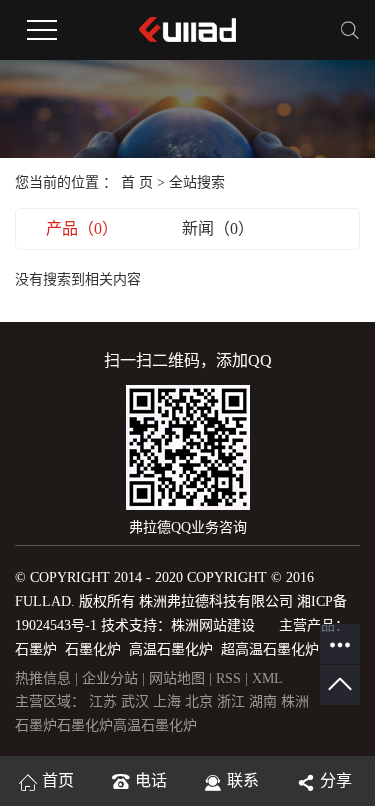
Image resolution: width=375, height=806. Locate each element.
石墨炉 (36, 725)
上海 (169, 701)
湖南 (265, 701)
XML (267, 678)
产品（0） (82, 228)
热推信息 (43, 678)
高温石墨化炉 (155, 725)
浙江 (233, 701)
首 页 (137, 182)
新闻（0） (218, 228)
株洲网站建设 (213, 625)
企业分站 (110, 678)
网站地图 (179, 678)
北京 (201, 701)
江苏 (105, 701)
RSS (228, 678)
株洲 (295, 701)
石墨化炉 (85, 725)
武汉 (137, 701)
